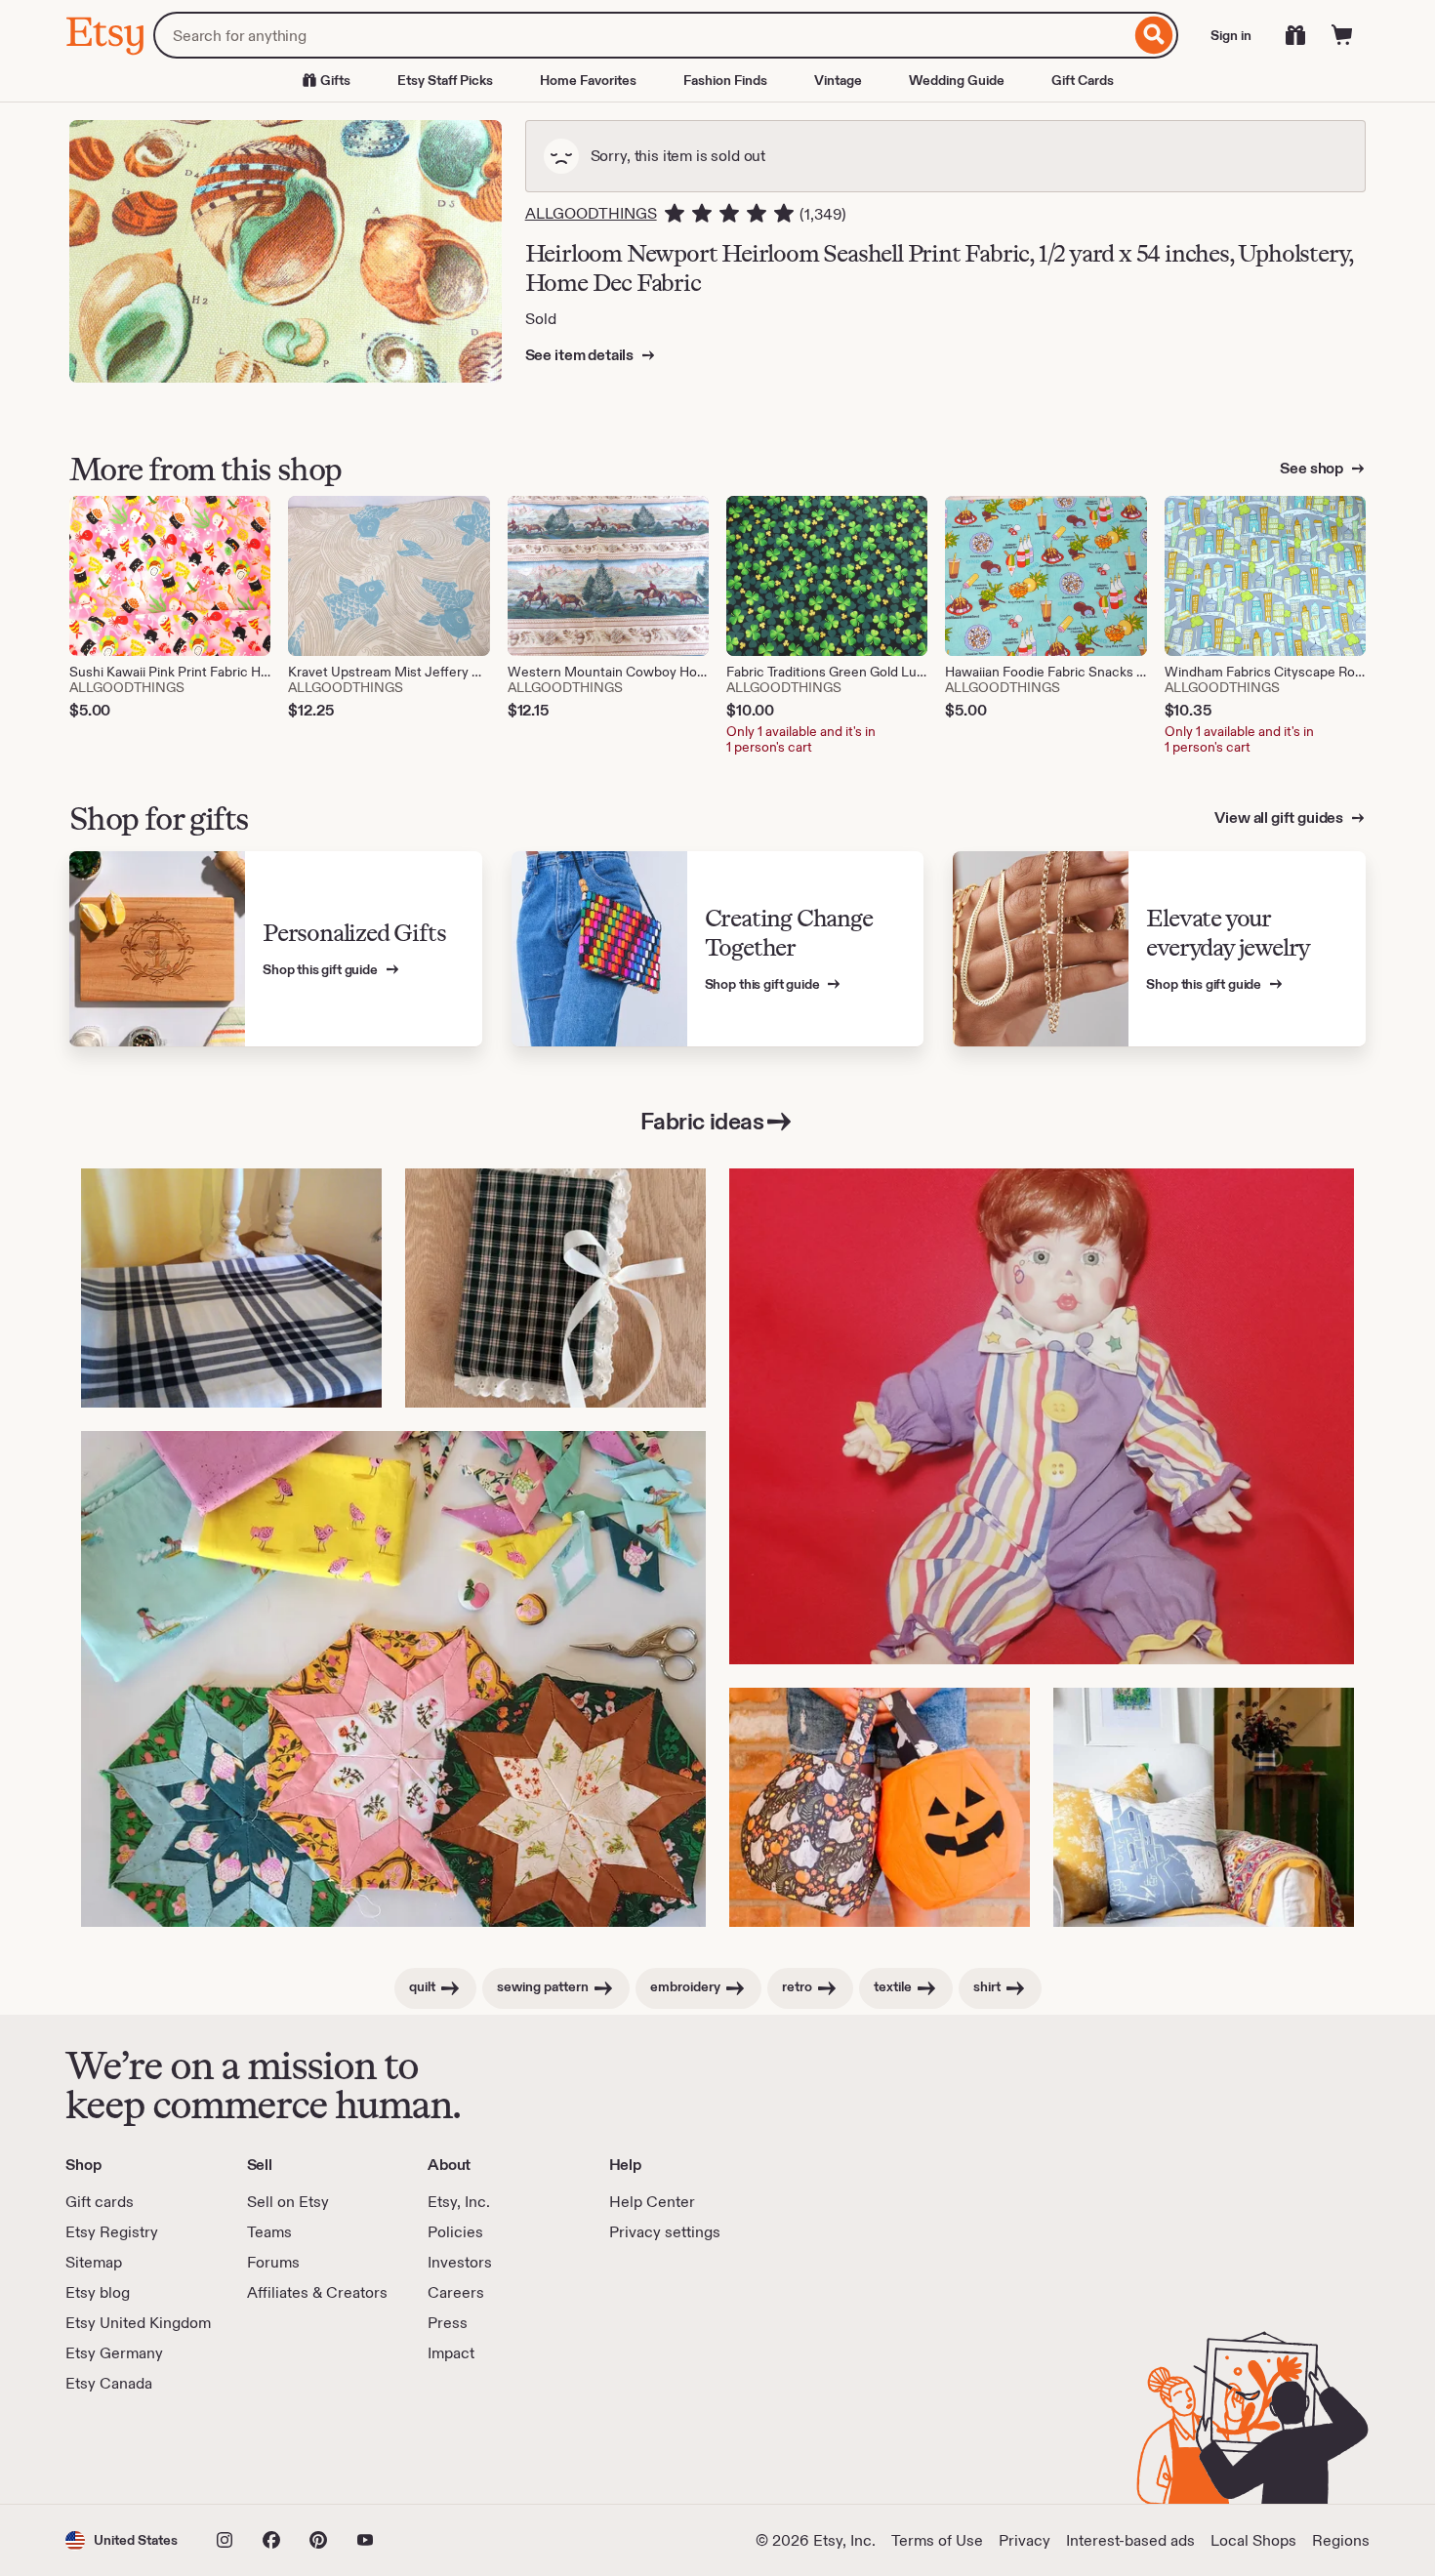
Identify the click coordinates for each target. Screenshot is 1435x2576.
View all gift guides (1280, 818)
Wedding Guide (957, 80)
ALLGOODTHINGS (591, 213)
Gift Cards (1083, 80)
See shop (1313, 468)
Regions (1341, 2540)
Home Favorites (588, 80)
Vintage (838, 80)
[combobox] (642, 35)
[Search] (1154, 35)
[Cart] (1342, 35)
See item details (581, 355)
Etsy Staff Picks (445, 80)
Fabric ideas (702, 1121)
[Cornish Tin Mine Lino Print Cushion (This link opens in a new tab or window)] (1204, 1807)
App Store (131, 2449)
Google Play (279, 2449)
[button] (122, 2540)
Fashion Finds (725, 80)
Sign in (1231, 35)
